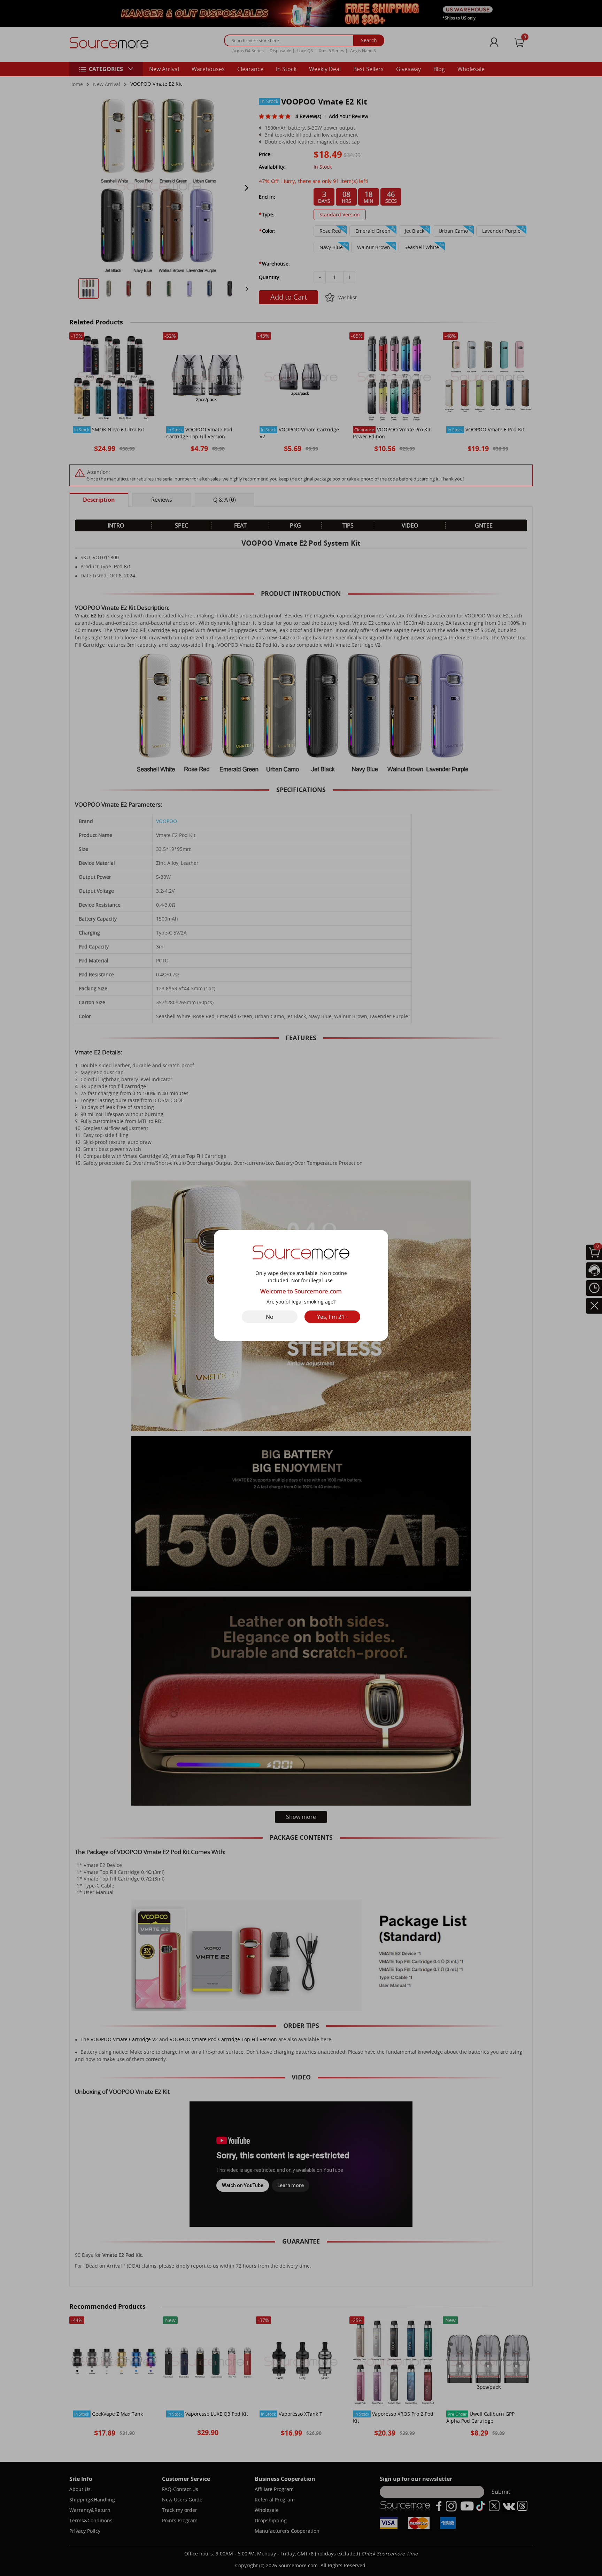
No (270, 1317)
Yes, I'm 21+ (332, 1317)
